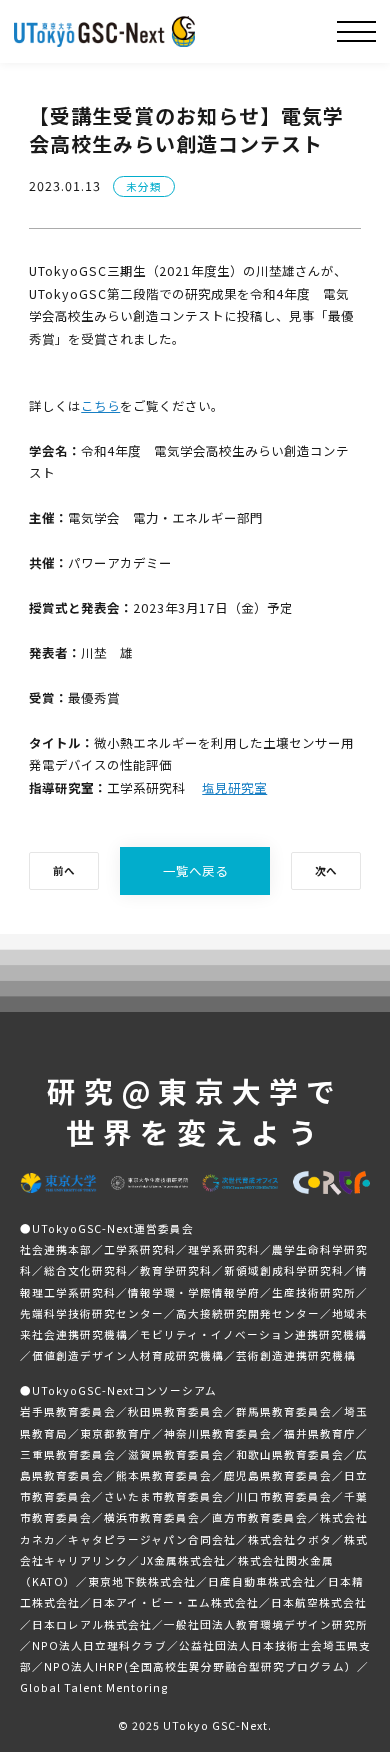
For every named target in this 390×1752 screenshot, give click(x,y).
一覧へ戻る (195, 871)
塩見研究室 (234, 788)
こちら (100, 406)
